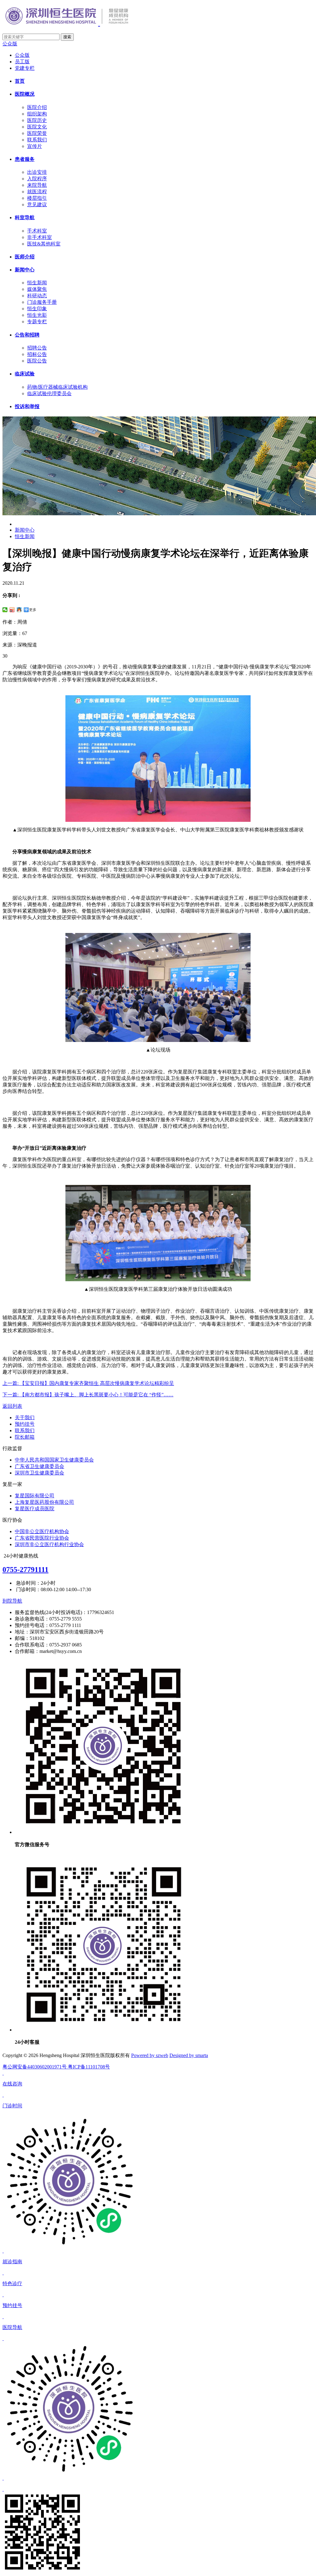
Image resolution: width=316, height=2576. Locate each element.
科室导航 (25, 217)
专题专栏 (37, 322)
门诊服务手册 (42, 302)
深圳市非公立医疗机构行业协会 (49, 1544)
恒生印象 (37, 309)
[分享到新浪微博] (12, 610)
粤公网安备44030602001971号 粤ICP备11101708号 (56, 2067)
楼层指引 (37, 198)
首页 (20, 81)
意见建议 (37, 205)
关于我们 (25, 1418)
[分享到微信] (5, 610)
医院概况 (25, 94)
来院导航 (37, 185)
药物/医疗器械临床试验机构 (57, 387)
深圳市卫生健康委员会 (39, 1473)
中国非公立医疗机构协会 (42, 1531)
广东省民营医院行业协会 (42, 1538)
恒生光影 (37, 315)
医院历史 (37, 120)
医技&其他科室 (44, 244)
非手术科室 (39, 237)
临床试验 (25, 374)
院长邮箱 (25, 1437)
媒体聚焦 (37, 289)
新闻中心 (25, 270)
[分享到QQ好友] (19, 610)
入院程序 (37, 179)
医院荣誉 (37, 133)
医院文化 (37, 127)
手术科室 (37, 231)
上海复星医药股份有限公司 (44, 1502)
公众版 (10, 44)
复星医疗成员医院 (35, 1509)
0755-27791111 (25, 1570)
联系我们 (37, 140)
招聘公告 (37, 348)
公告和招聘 (27, 335)
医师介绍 (25, 257)
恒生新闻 (37, 283)
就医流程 (37, 192)
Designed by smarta (189, 2055)
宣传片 (35, 146)
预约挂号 (25, 1424)
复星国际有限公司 (35, 1496)
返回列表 (12, 1406)
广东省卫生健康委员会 (39, 1466)
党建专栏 (25, 68)
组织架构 (37, 114)
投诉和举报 (27, 406)
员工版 (22, 62)
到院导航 (12, 1601)
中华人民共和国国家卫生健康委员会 (54, 1460)
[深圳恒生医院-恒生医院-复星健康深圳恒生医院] (78, 23)
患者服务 (25, 159)
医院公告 (37, 361)
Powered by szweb (150, 2055)
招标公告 (37, 354)
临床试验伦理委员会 (49, 393)
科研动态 (37, 296)
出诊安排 (37, 172)
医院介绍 (37, 107)
